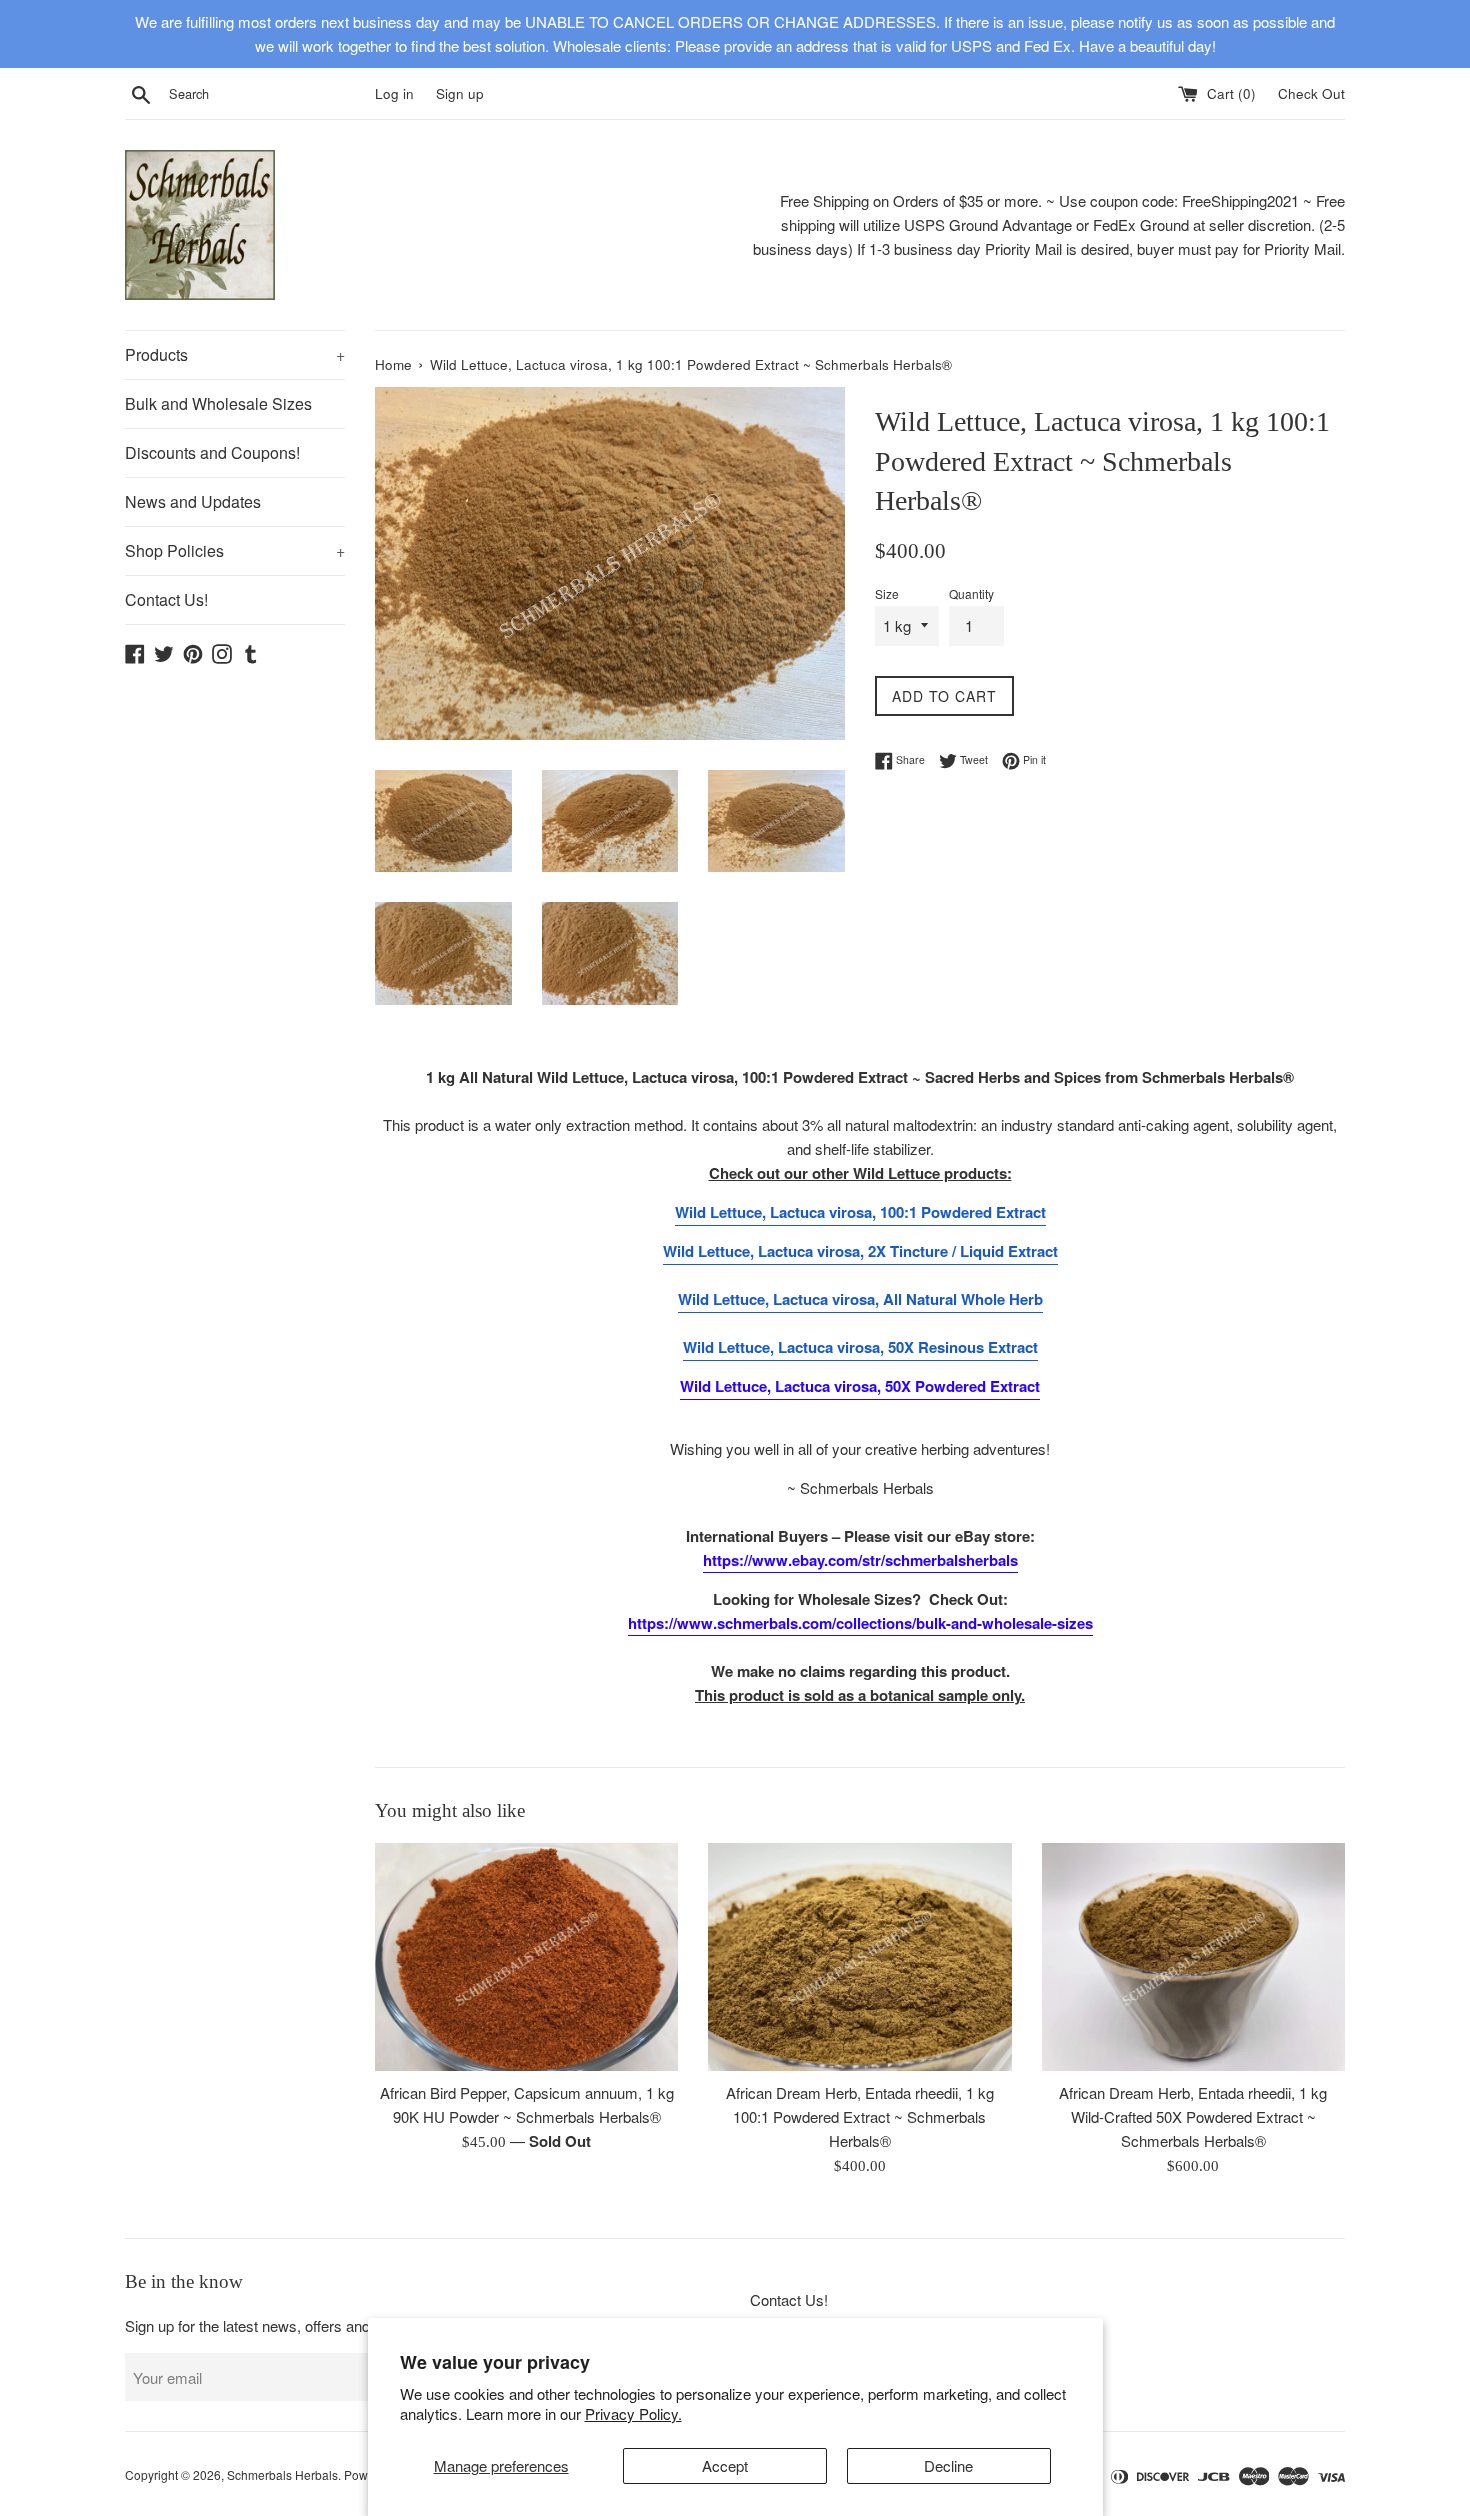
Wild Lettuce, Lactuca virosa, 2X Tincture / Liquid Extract (860, 1251)
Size (887, 593)
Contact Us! (166, 599)
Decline (948, 2465)
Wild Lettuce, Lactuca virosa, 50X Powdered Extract (860, 1386)
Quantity (971, 593)
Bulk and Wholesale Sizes (218, 403)
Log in (394, 93)
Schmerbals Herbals (282, 2474)
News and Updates (193, 501)
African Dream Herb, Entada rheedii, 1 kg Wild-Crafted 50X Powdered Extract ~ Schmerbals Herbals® (1193, 2116)
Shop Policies (235, 550)
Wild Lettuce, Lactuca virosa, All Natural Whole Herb (860, 1299)
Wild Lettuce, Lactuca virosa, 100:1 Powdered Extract (860, 1212)
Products (235, 354)
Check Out (1311, 93)
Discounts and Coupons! (212, 452)
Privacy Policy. (633, 2413)
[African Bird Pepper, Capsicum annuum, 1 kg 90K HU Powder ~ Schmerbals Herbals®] (526, 1956)
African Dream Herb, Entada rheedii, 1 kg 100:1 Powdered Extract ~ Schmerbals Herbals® (860, 2116)
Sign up (460, 93)
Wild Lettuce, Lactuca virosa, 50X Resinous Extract (860, 1347)
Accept (725, 2465)
